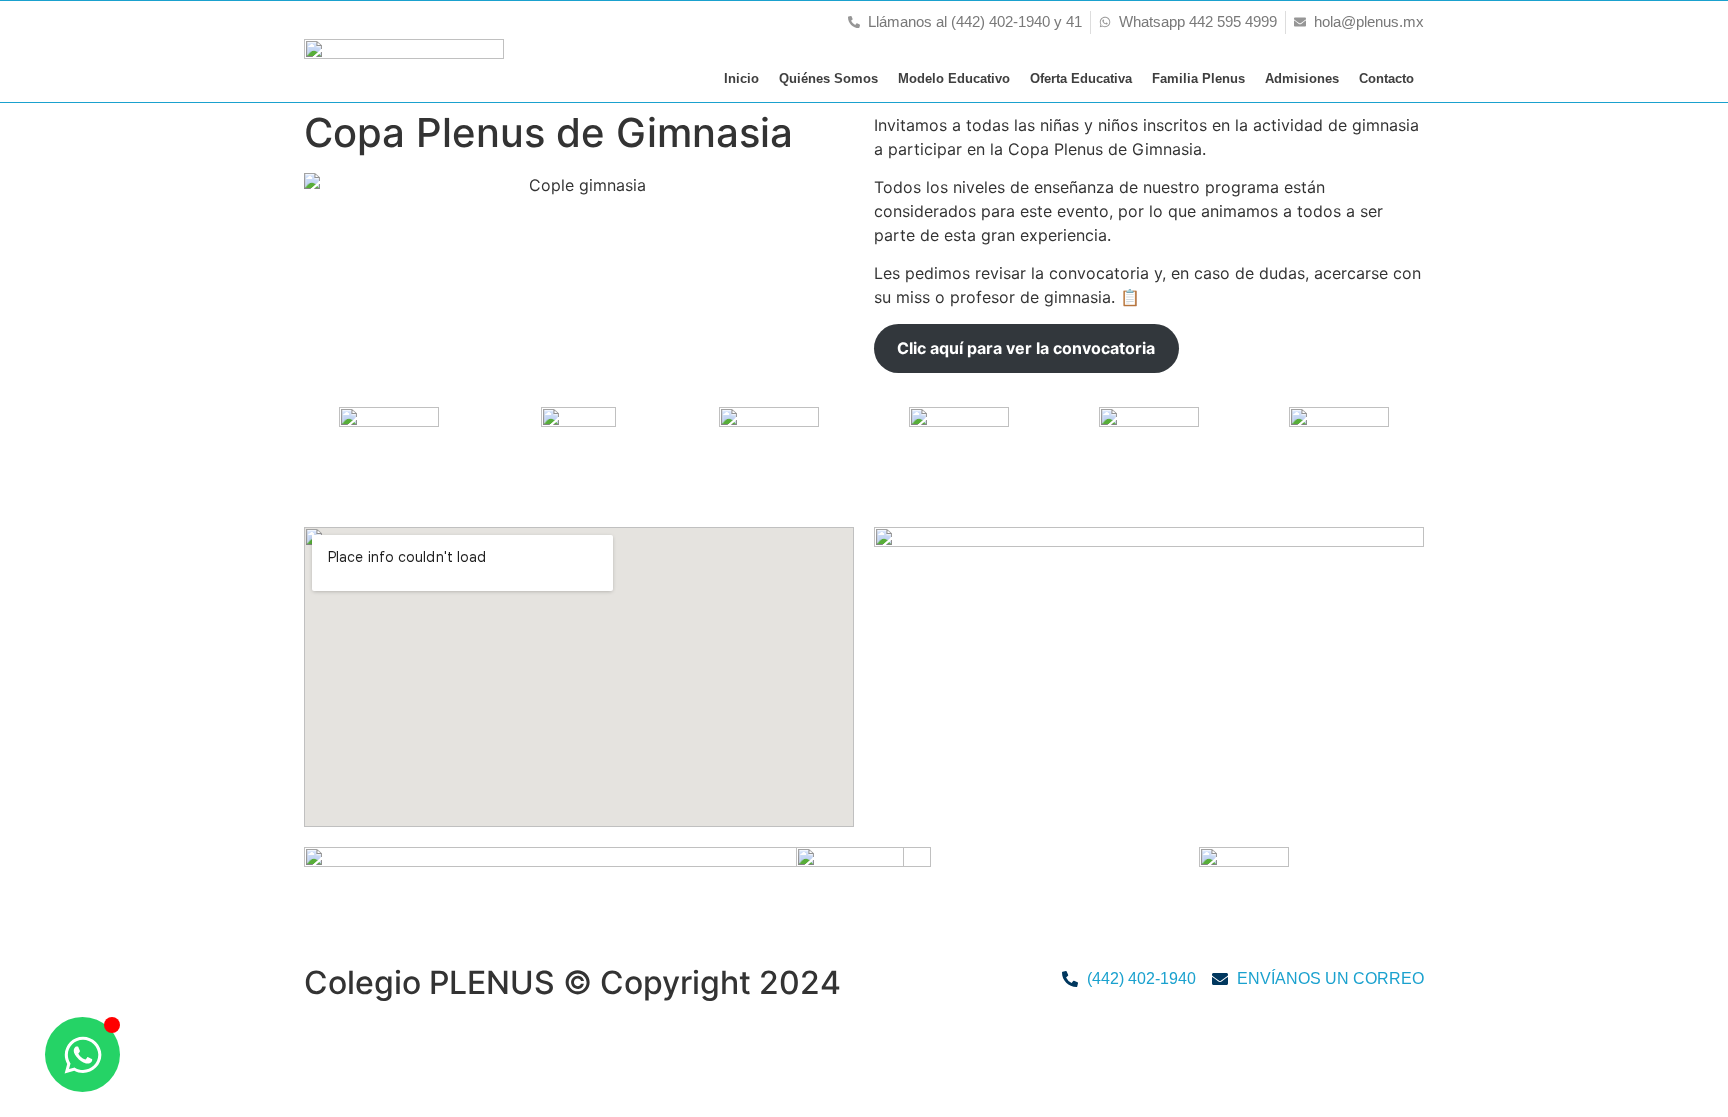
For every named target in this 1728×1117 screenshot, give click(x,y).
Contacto (1386, 78)
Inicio (741, 78)
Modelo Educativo (954, 78)
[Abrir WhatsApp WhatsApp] (82, 1054)
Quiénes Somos (828, 78)
